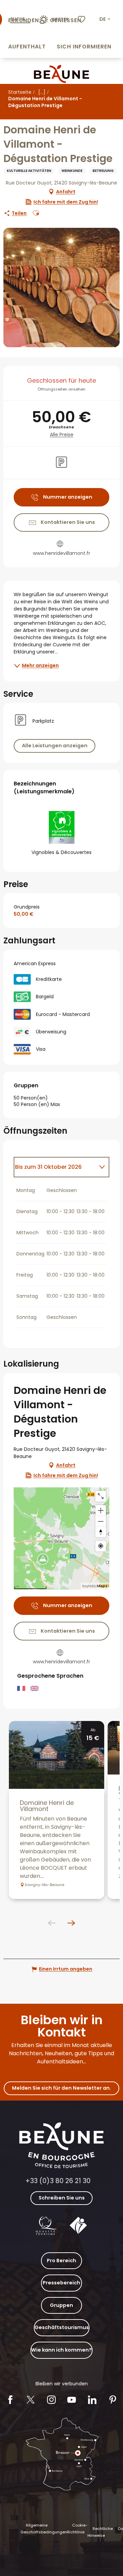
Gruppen (61, 2305)
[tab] (55, 1167)
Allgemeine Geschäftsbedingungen (44, 2529)
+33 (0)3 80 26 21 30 (58, 2181)
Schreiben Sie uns (62, 2198)
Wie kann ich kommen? (61, 2350)
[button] (105, 19)
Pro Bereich (61, 2261)
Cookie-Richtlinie (77, 2529)
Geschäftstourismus (62, 2327)
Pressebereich (61, 2283)
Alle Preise (62, 435)
